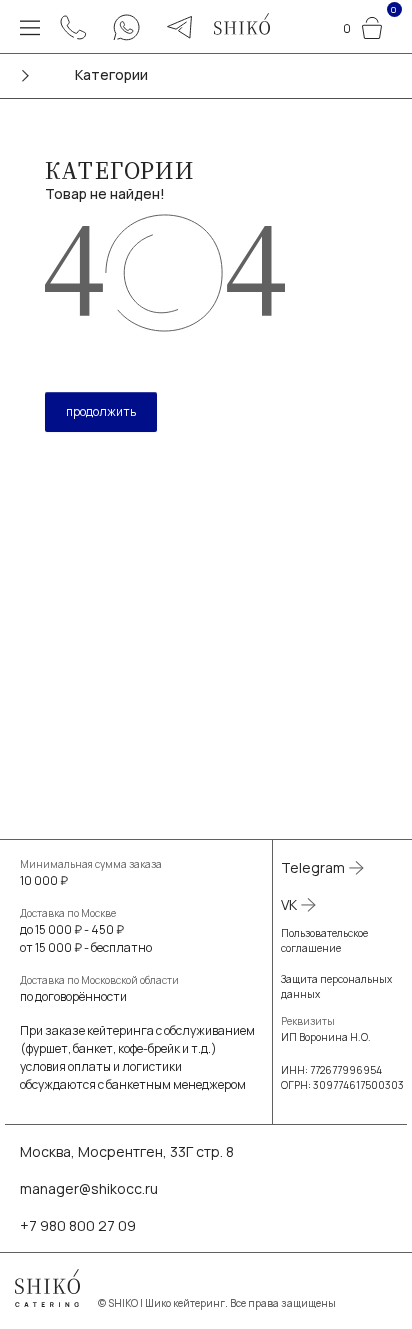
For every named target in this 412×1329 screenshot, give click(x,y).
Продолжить (101, 411)
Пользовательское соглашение (324, 940)
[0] (372, 25)
